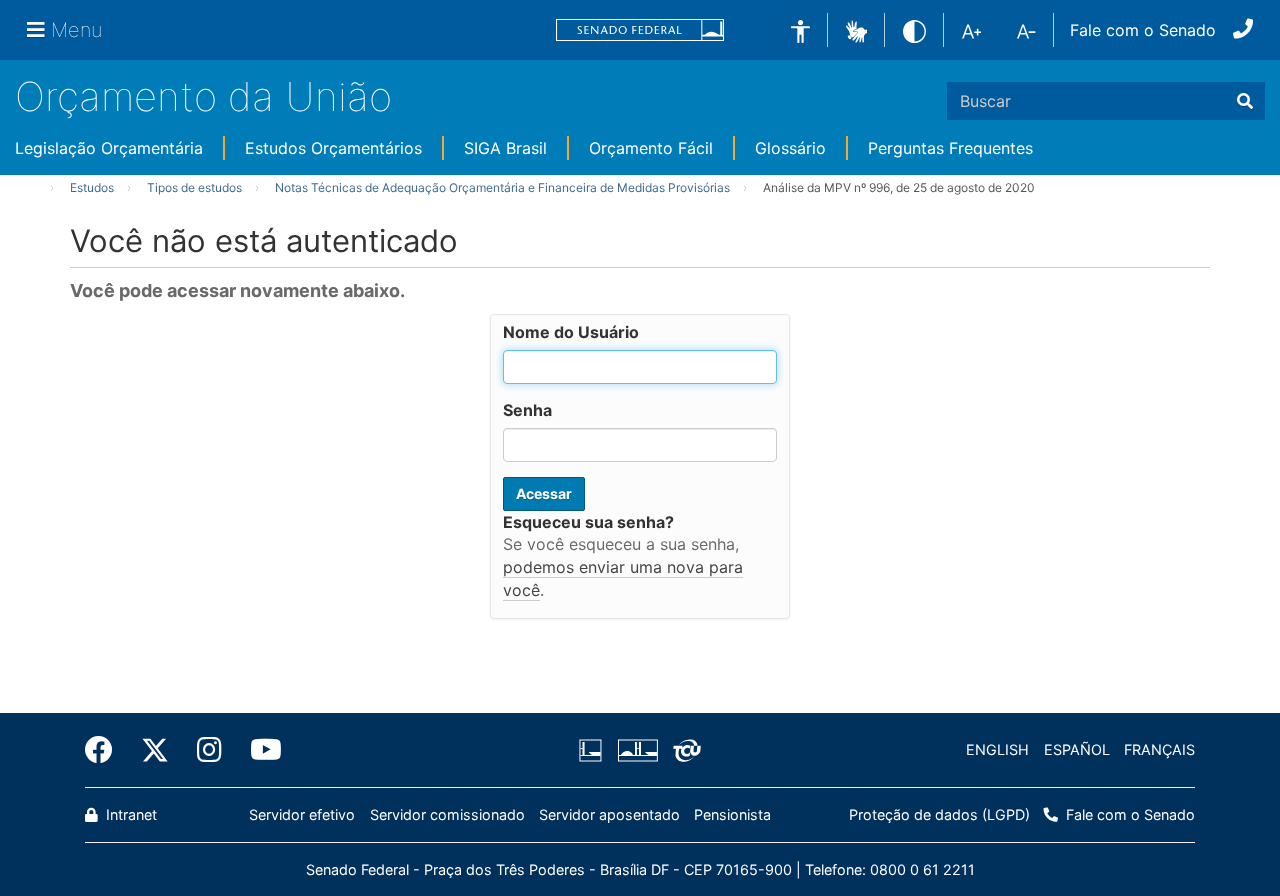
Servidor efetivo (302, 814)
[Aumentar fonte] (971, 30)
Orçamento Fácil (651, 148)
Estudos (92, 187)
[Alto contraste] (914, 29)
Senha (527, 410)
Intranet (129, 814)
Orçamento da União (203, 96)
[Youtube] (259, 750)
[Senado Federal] (640, 30)
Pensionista (732, 814)
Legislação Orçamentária (109, 148)
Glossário (790, 148)
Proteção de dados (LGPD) (939, 814)
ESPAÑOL (1077, 749)
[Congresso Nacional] (637, 750)
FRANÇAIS (1159, 749)
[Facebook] (106, 750)
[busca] (1245, 101)
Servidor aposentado (609, 814)
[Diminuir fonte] (1026, 30)
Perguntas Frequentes (950, 148)
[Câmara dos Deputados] (594, 750)
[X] (155, 750)
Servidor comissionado (447, 814)
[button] (856, 29)
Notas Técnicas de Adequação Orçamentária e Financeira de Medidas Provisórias (502, 187)
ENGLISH (997, 749)
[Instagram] (209, 750)
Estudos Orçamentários (333, 148)
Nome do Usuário (571, 332)
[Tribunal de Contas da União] (683, 750)
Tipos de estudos (194, 187)
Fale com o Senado (1143, 30)
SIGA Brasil (505, 148)
